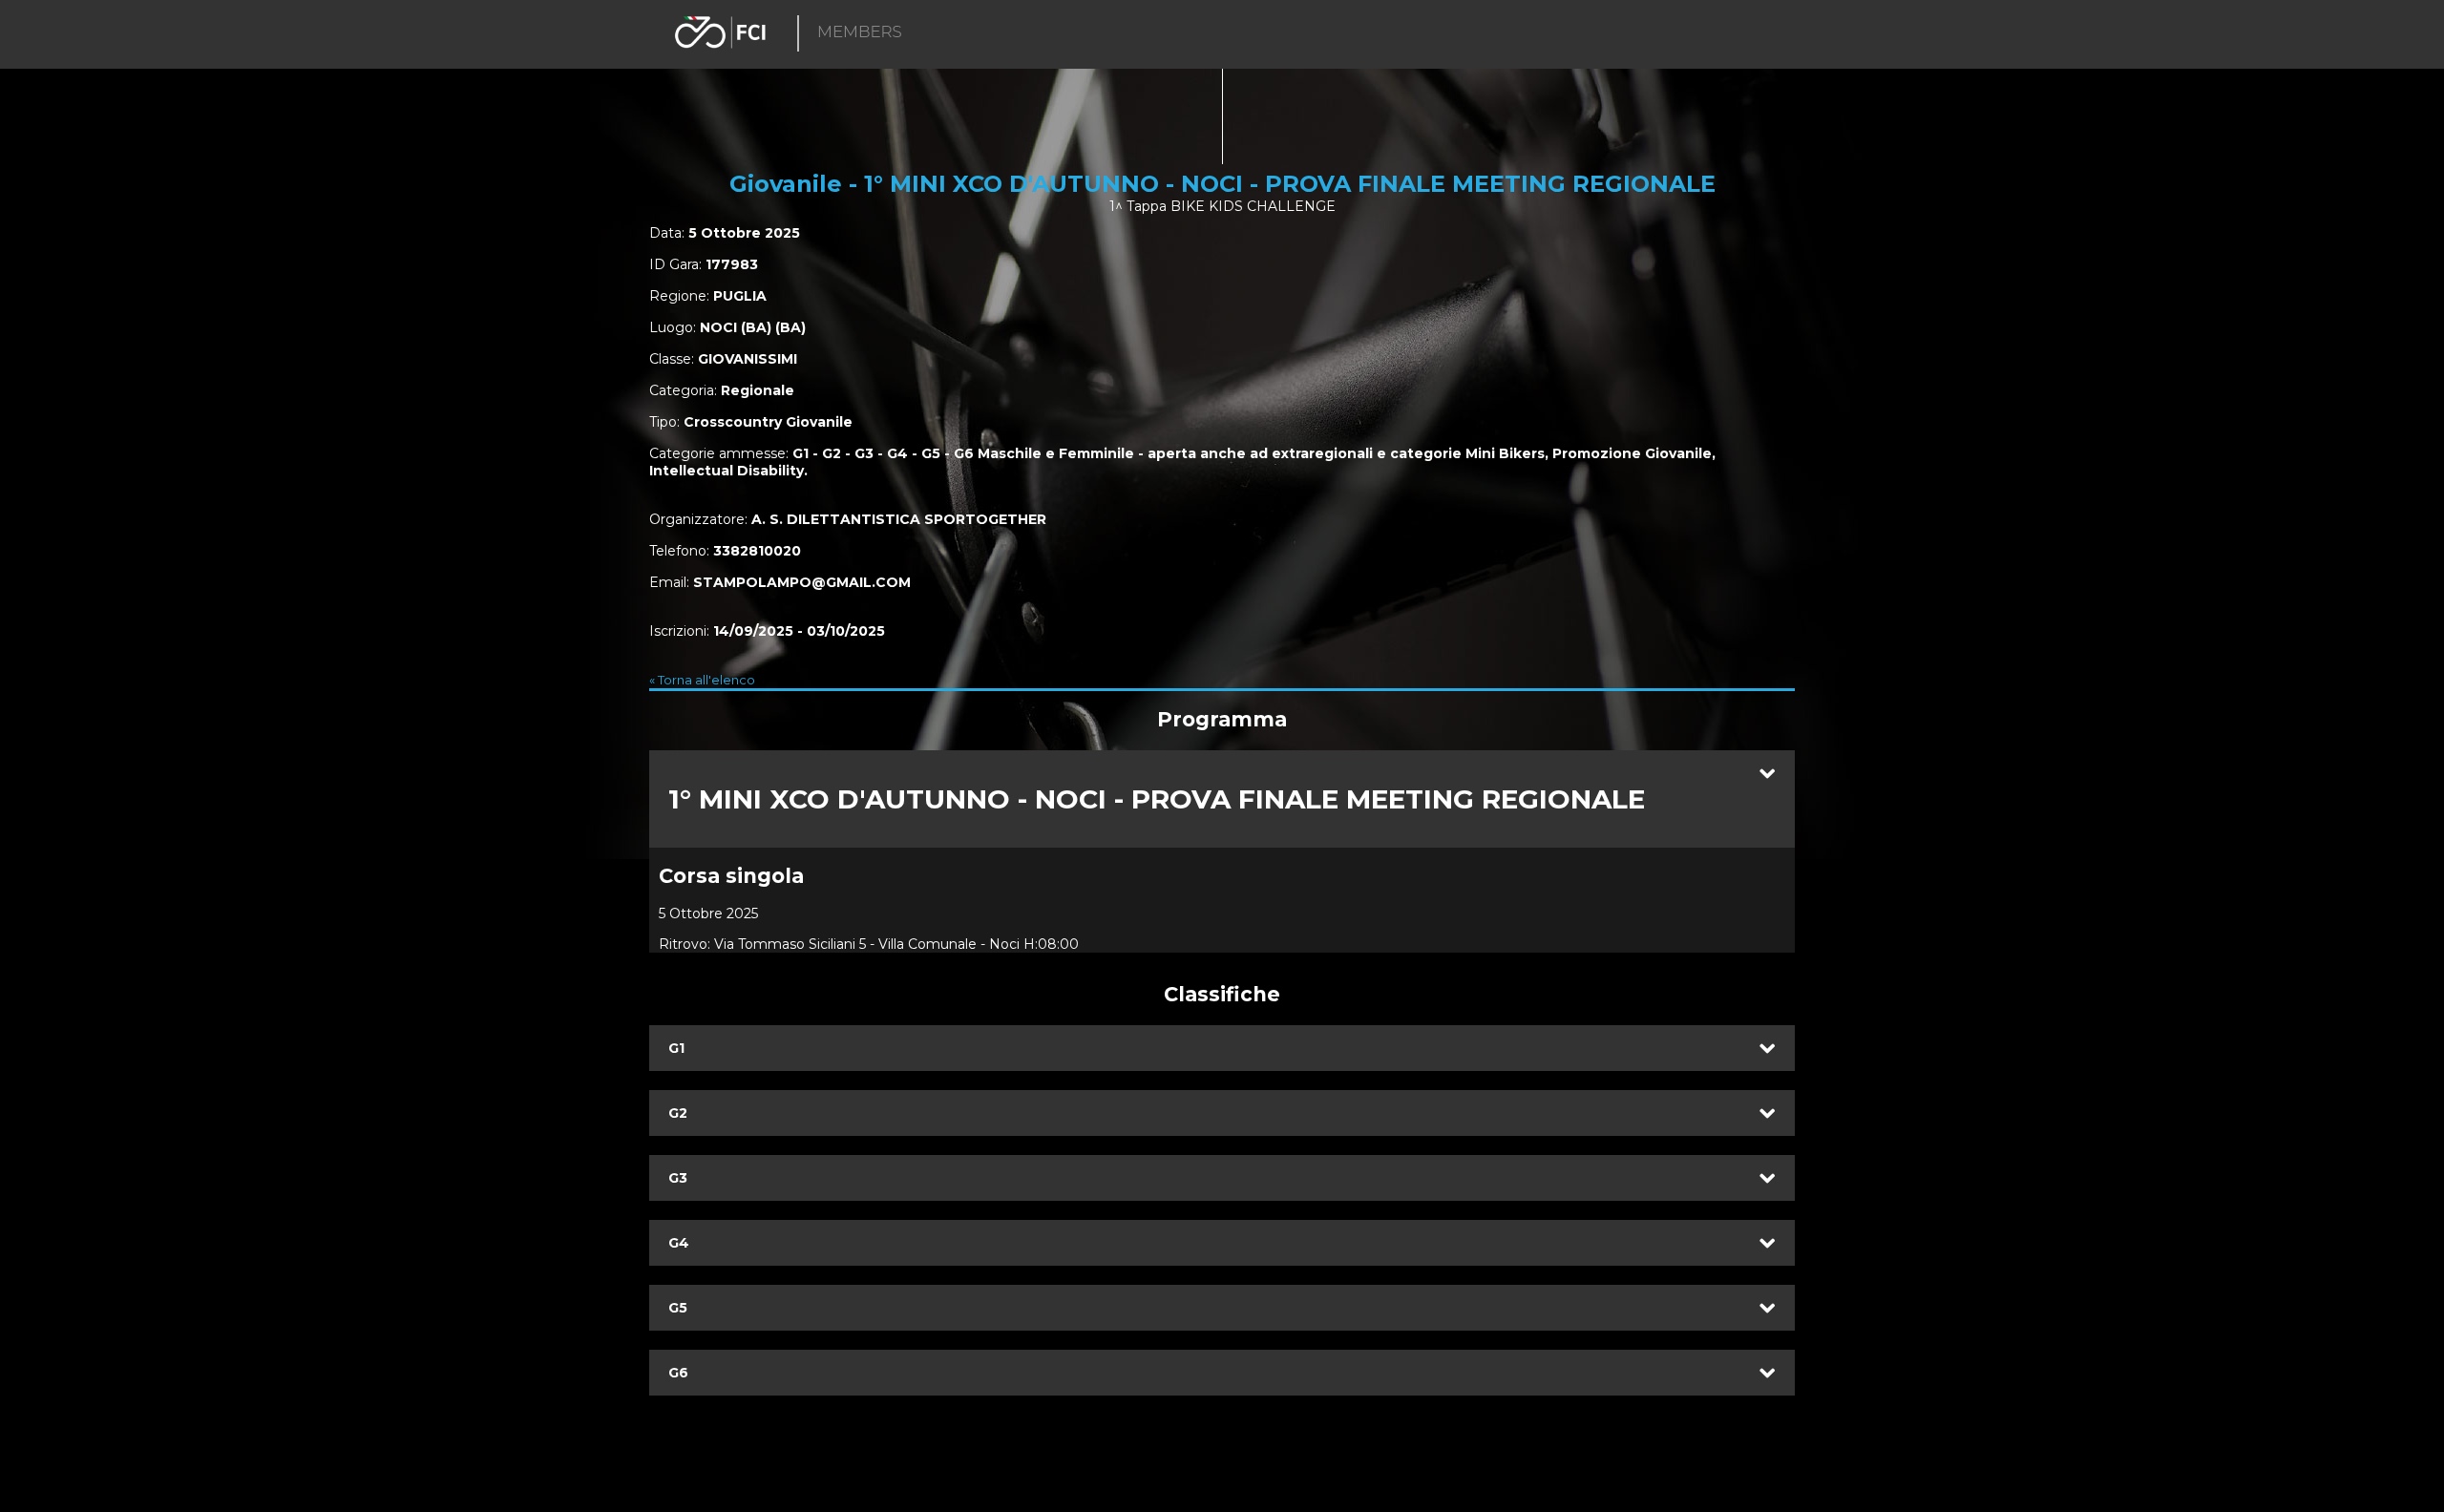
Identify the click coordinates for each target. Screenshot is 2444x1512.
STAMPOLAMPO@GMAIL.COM (802, 582)
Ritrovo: (685, 944)
